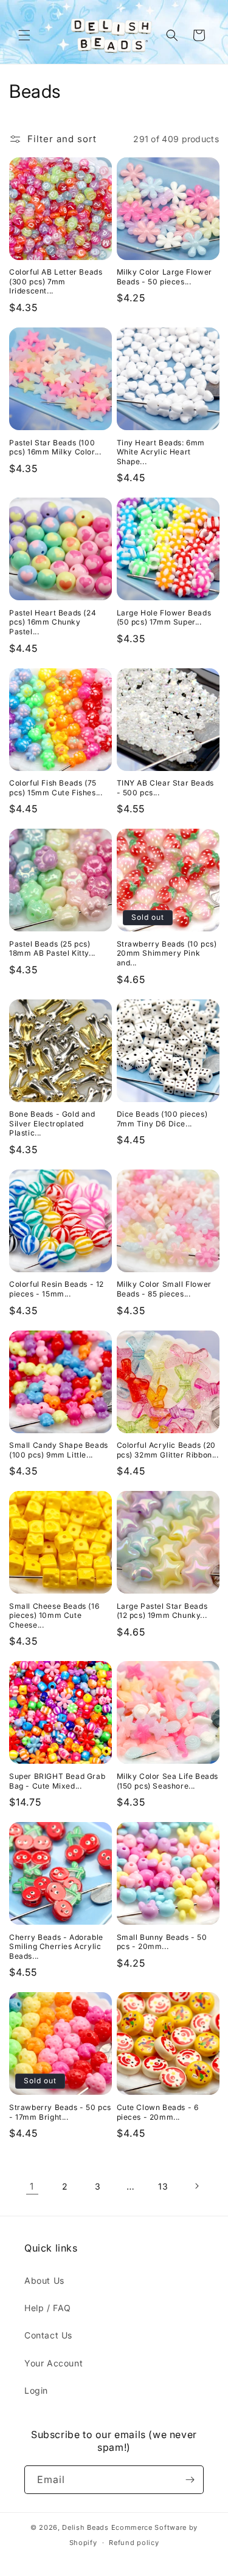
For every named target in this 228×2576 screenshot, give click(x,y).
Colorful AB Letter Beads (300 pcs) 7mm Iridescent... (56, 281)
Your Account (54, 2363)
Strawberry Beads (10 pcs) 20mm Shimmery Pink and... (167, 953)
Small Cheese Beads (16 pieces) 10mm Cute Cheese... (54, 1615)
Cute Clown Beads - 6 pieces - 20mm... (158, 2112)
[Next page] (196, 2186)
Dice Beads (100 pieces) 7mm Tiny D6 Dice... (162, 1119)
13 (163, 2186)
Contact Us (48, 2335)
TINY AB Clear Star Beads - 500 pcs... (165, 788)
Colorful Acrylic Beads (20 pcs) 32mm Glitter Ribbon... (168, 1450)
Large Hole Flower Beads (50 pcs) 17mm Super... (164, 618)
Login (36, 2390)
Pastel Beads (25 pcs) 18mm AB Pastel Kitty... (52, 949)
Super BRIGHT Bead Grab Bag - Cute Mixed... (57, 1781)
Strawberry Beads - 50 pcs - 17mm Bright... (60, 2112)
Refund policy (134, 2543)
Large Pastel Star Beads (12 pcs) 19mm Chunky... (162, 1611)
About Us (44, 2280)
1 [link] (32, 2186)
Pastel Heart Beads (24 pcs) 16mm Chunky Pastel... (53, 622)
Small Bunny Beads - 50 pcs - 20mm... (162, 1942)
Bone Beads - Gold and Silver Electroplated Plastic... (52, 1123)
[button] (24, 35)
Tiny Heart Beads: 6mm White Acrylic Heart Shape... (161, 452)
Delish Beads (85, 2527)
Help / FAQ (48, 2308)
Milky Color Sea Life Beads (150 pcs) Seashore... (168, 1781)
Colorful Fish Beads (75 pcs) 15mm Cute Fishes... (56, 788)
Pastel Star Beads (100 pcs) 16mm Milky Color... (55, 447)
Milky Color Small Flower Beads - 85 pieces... (164, 1289)
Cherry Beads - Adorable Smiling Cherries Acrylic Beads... (56, 1947)
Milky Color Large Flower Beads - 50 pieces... (164, 277)
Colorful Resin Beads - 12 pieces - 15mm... (57, 1289)
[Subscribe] (190, 2480)
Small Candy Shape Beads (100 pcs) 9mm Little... (59, 1450)
